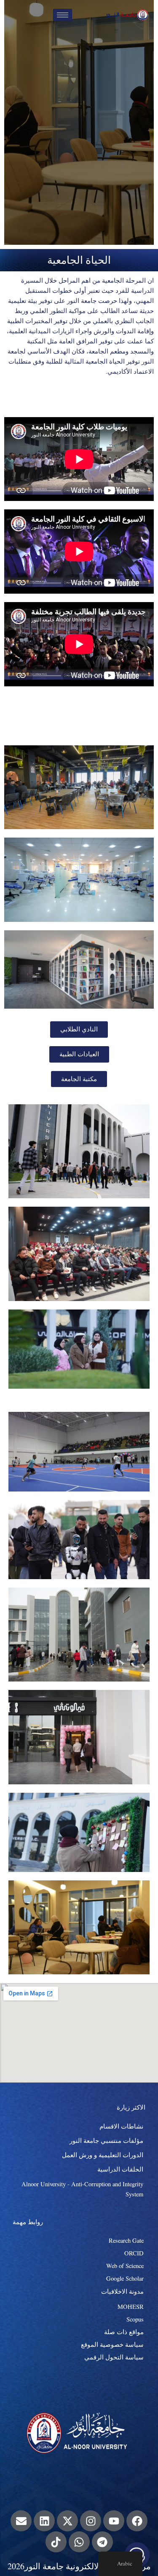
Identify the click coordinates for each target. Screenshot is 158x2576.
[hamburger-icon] (63, 15)
